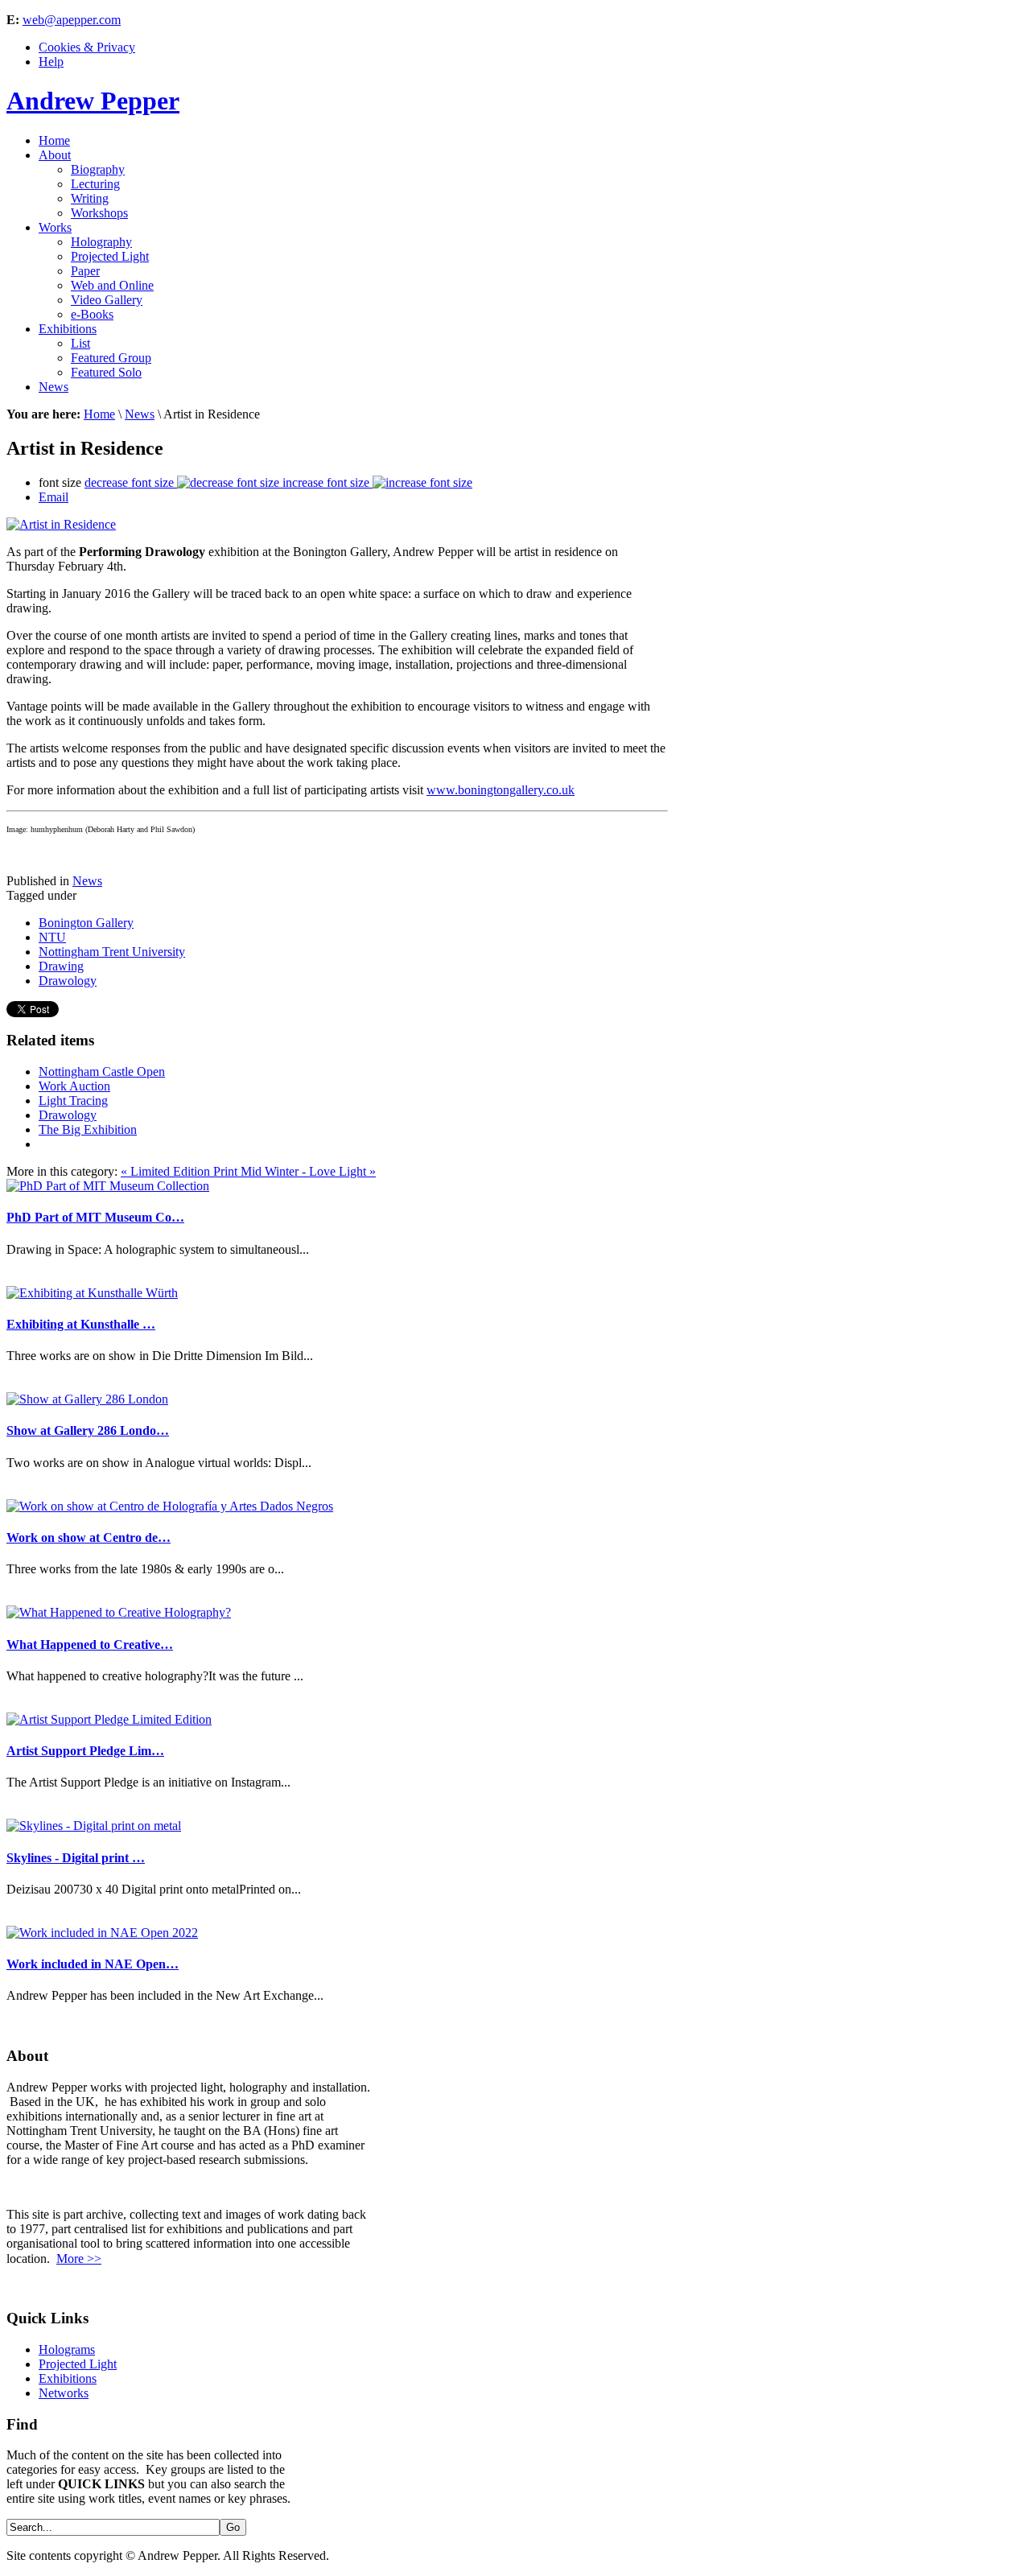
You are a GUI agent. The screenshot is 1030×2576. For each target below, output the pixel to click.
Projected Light (78, 2364)
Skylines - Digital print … (76, 1858)
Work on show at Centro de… (89, 1537)
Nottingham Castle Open (102, 1072)
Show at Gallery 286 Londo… (88, 1430)
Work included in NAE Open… (93, 1964)
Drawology (68, 981)
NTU (52, 937)
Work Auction (74, 1086)
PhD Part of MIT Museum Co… (95, 1217)
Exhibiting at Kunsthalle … (81, 1324)
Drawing (61, 966)
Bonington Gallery (86, 923)
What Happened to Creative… (90, 1645)
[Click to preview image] (61, 524)
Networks (64, 2393)
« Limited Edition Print (181, 1171)
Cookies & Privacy (87, 47)
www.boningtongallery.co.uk (501, 790)
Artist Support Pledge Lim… (85, 1751)
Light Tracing (73, 1100)
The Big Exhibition (88, 1129)
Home (99, 414)
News (140, 414)
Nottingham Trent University (112, 952)
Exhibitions (68, 2378)
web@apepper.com (72, 20)
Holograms (67, 2349)
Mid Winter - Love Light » (308, 1171)
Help (51, 62)
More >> (79, 2259)
